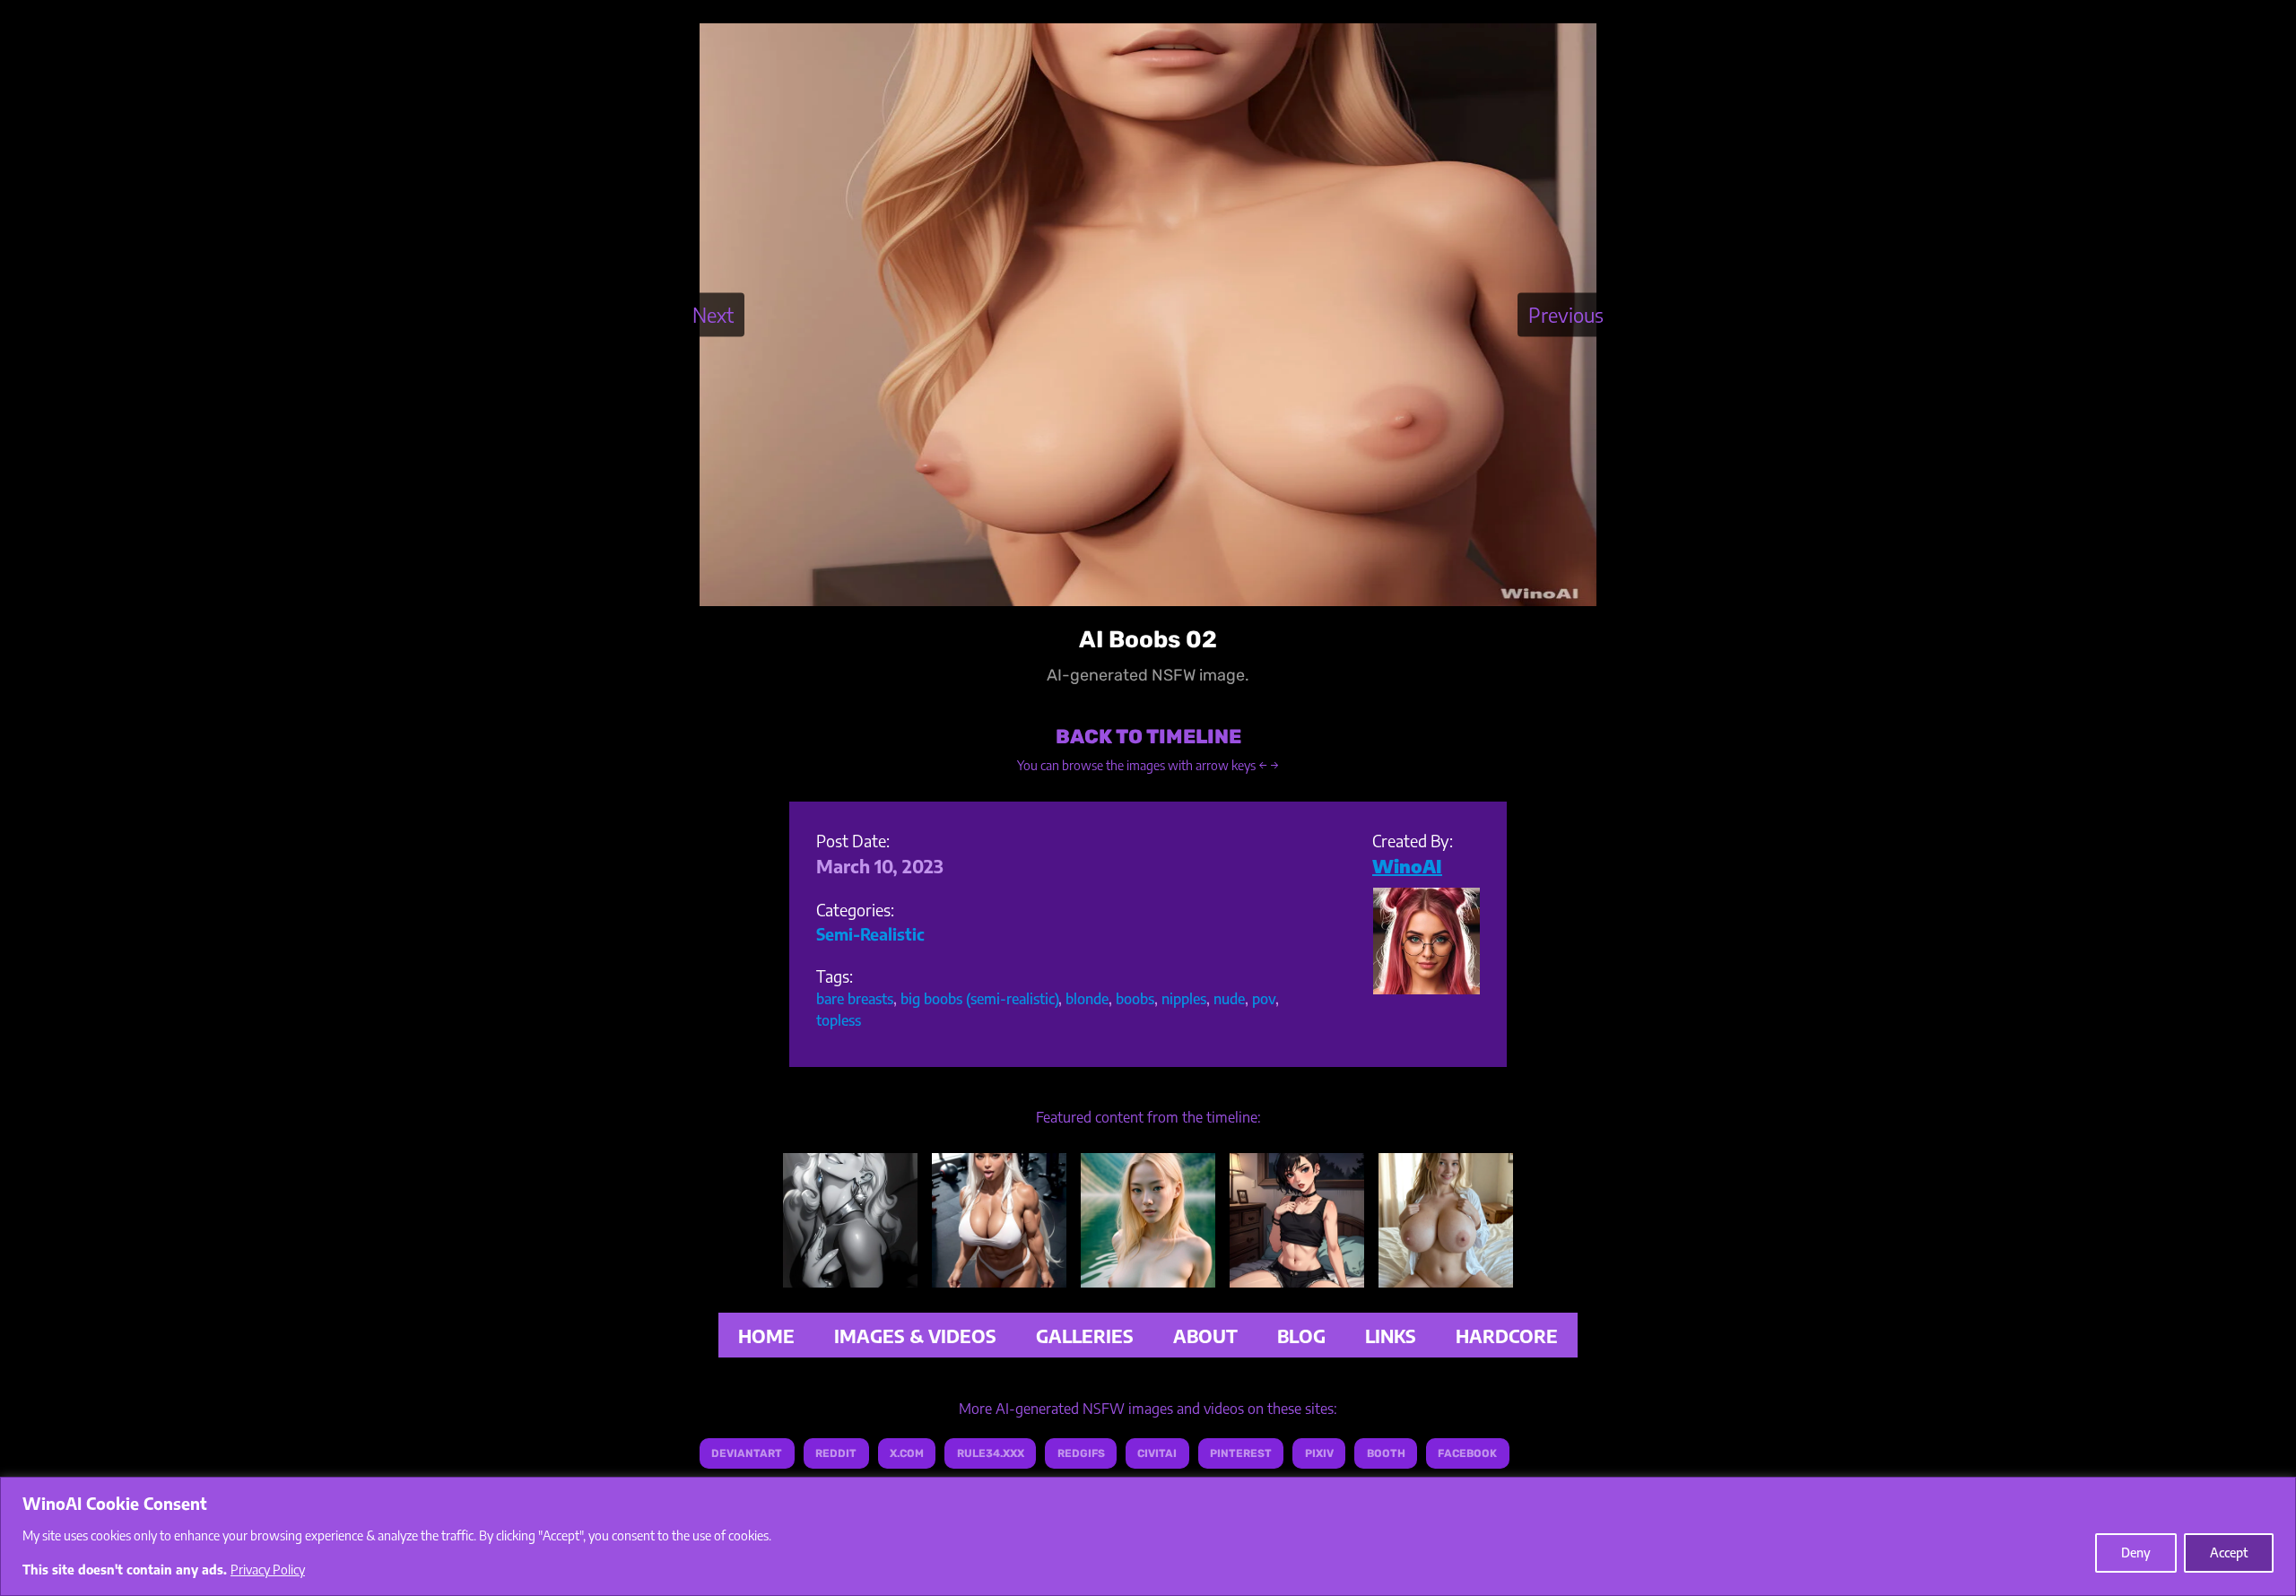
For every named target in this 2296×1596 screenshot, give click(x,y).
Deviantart (747, 1453)
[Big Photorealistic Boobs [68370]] (1446, 1274)
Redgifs (1081, 1453)
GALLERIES (1085, 1336)
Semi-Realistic (870, 934)
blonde (1087, 999)
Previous (1566, 314)
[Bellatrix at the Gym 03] (999, 1274)
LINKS (1391, 1336)
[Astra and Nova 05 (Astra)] (1297, 1274)
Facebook (1467, 1453)
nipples (1184, 999)
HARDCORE (1507, 1336)
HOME (766, 1336)
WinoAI (1407, 866)
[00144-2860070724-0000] (1148, 1274)
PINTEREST (1241, 1453)
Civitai (1157, 1453)
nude (1229, 999)
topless (839, 1020)
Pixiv (1319, 1453)
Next (713, 314)
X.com (907, 1453)
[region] (1148, 1536)
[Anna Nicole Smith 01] (850, 1274)
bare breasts (855, 999)
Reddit (836, 1453)
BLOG (1301, 1336)
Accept (2229, 1553)
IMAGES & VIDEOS (915, 1336)
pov (1264, 999)
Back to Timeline (1148, 737)
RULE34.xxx (991, 1453)
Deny (2136, 1553)
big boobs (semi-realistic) (979, 999)
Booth (1386, 1453)
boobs (1135, 999)
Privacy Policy (268, 1570)
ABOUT (1205, 1336)
